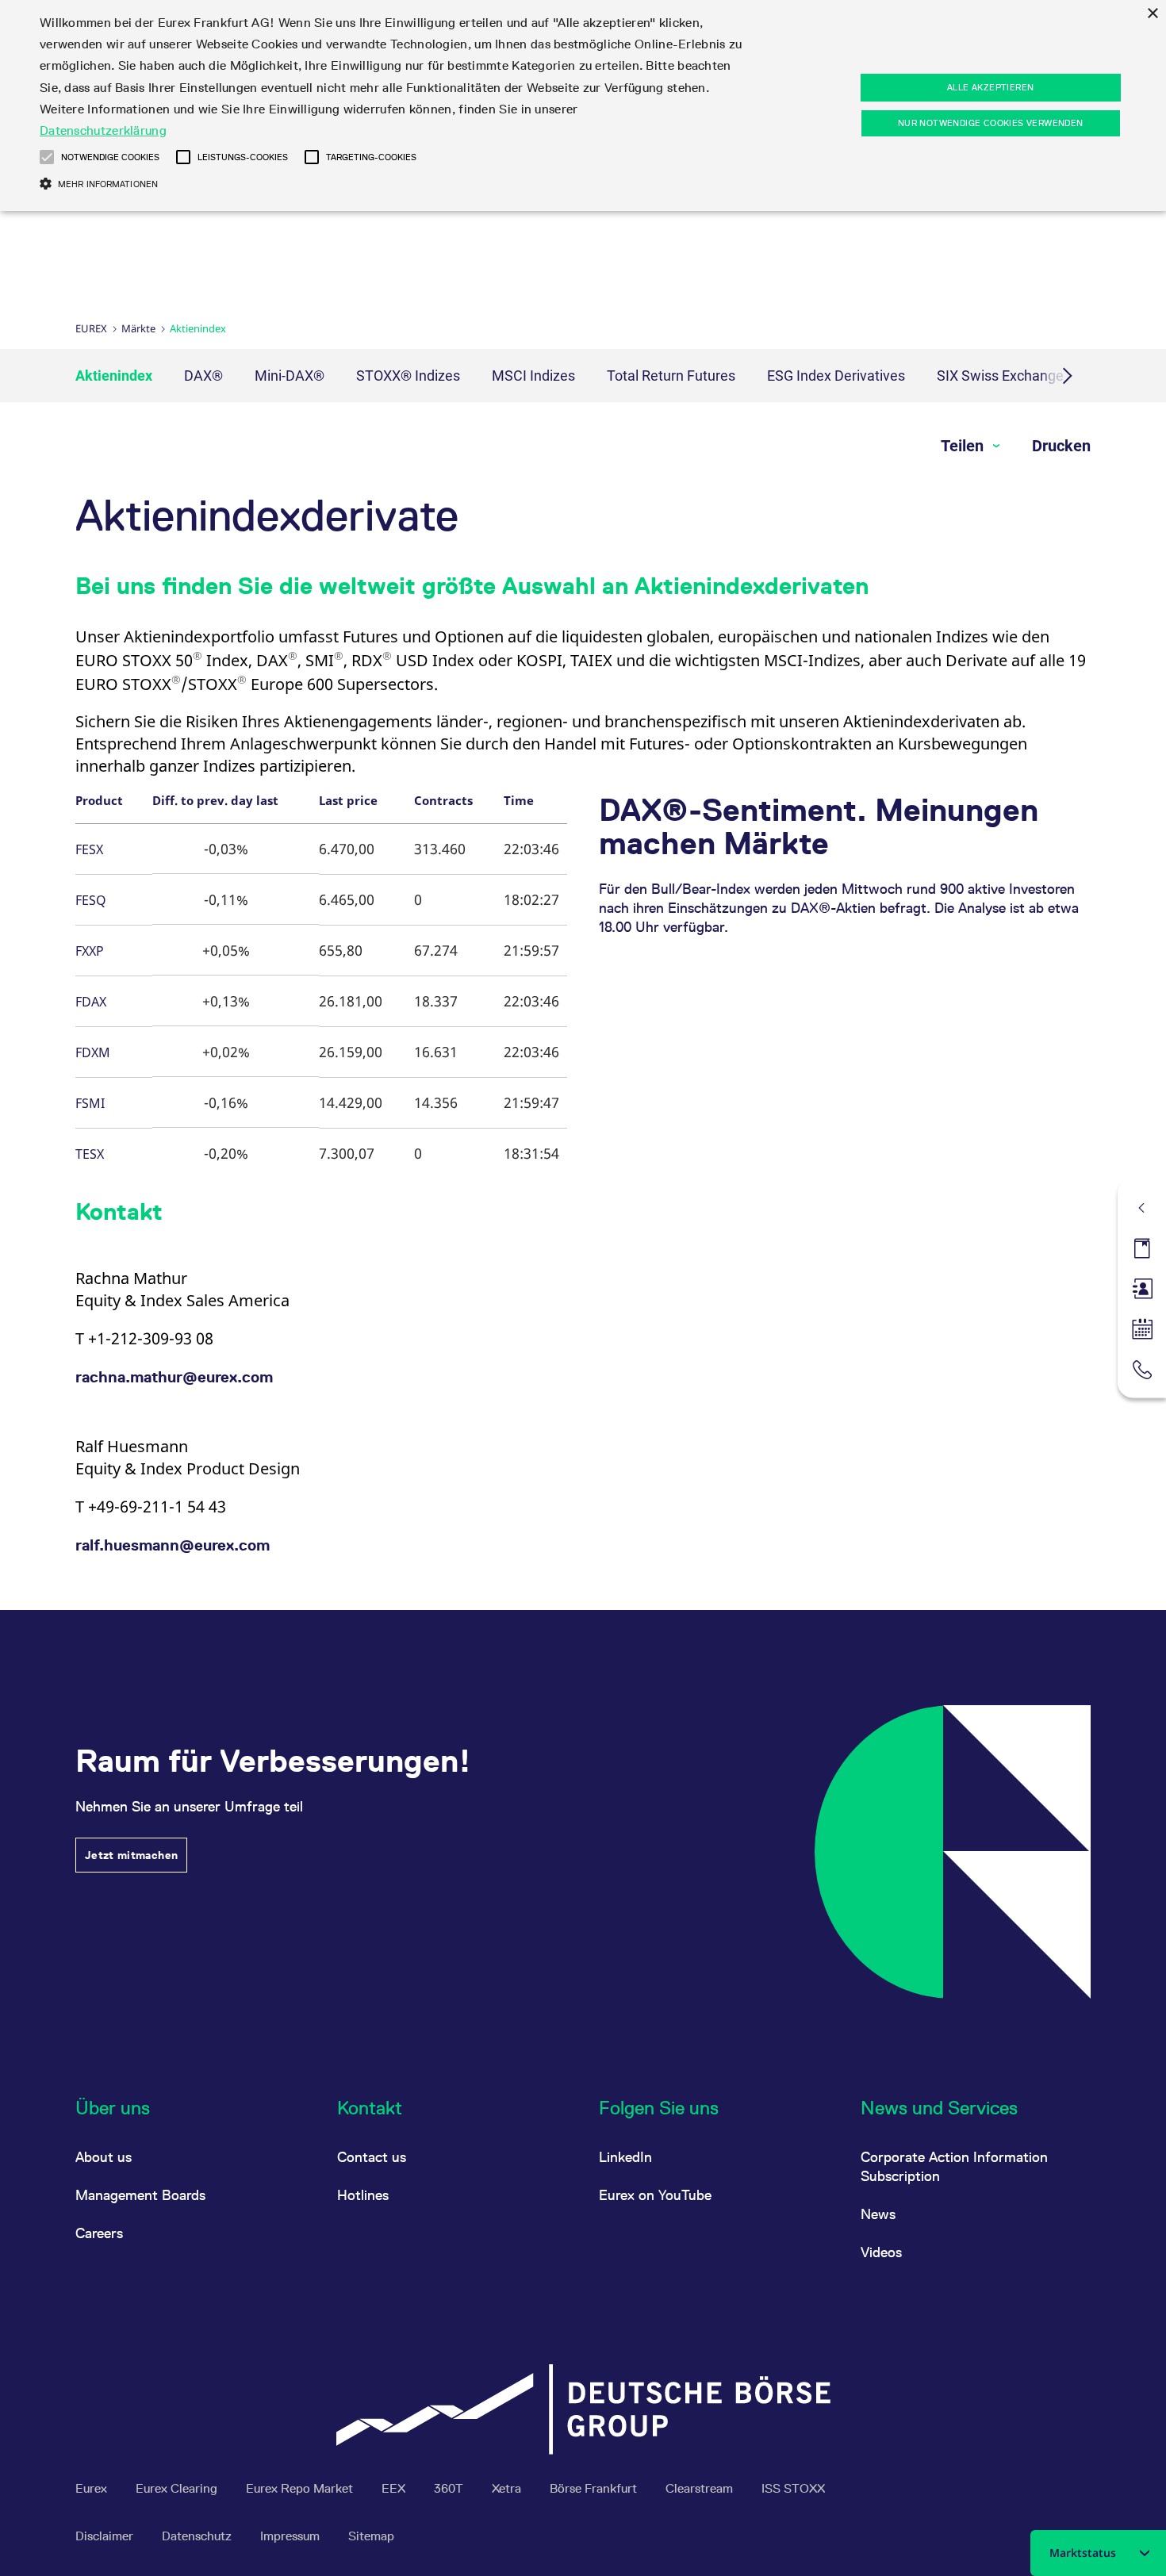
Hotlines (363, 2195)
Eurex (91, 328)
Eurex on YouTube (655, 2195)
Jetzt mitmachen (131, 1855)
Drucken (1061, 446)
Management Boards (140, 2195)
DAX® (203, 376)
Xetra (508, 2488)
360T (450, 2488)
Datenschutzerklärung (103, 130)
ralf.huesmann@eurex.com (173, 1545)
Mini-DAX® (290, 376)
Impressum (291, 2536)
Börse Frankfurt (595, 2488)
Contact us (372, 2157)
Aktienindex (114, 376)
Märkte (138, 328)
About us (104, 2157)
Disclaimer (106, 2536)
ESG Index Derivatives (836, 376)
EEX (395, 2488)
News (878, 2214)
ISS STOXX (793, 2488)
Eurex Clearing (178, 2488)
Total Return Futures (671, 376)
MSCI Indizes (533, 376)
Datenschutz (198, 2536)
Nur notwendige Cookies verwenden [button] (991, 123)
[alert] (583, 105)
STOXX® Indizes (408, 376)
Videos (881, 2252)
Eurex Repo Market (301, 2488)
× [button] (1152, 14)
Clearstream (701, 2488)
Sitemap (371, 2536)
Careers (99, 2233)
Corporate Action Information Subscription (954, 2166)
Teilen (964, 446)
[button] (47, 157)
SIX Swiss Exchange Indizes (1024, 376)
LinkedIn (625, 2157)
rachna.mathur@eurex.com (174, 1377)
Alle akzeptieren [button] (990, 87)
